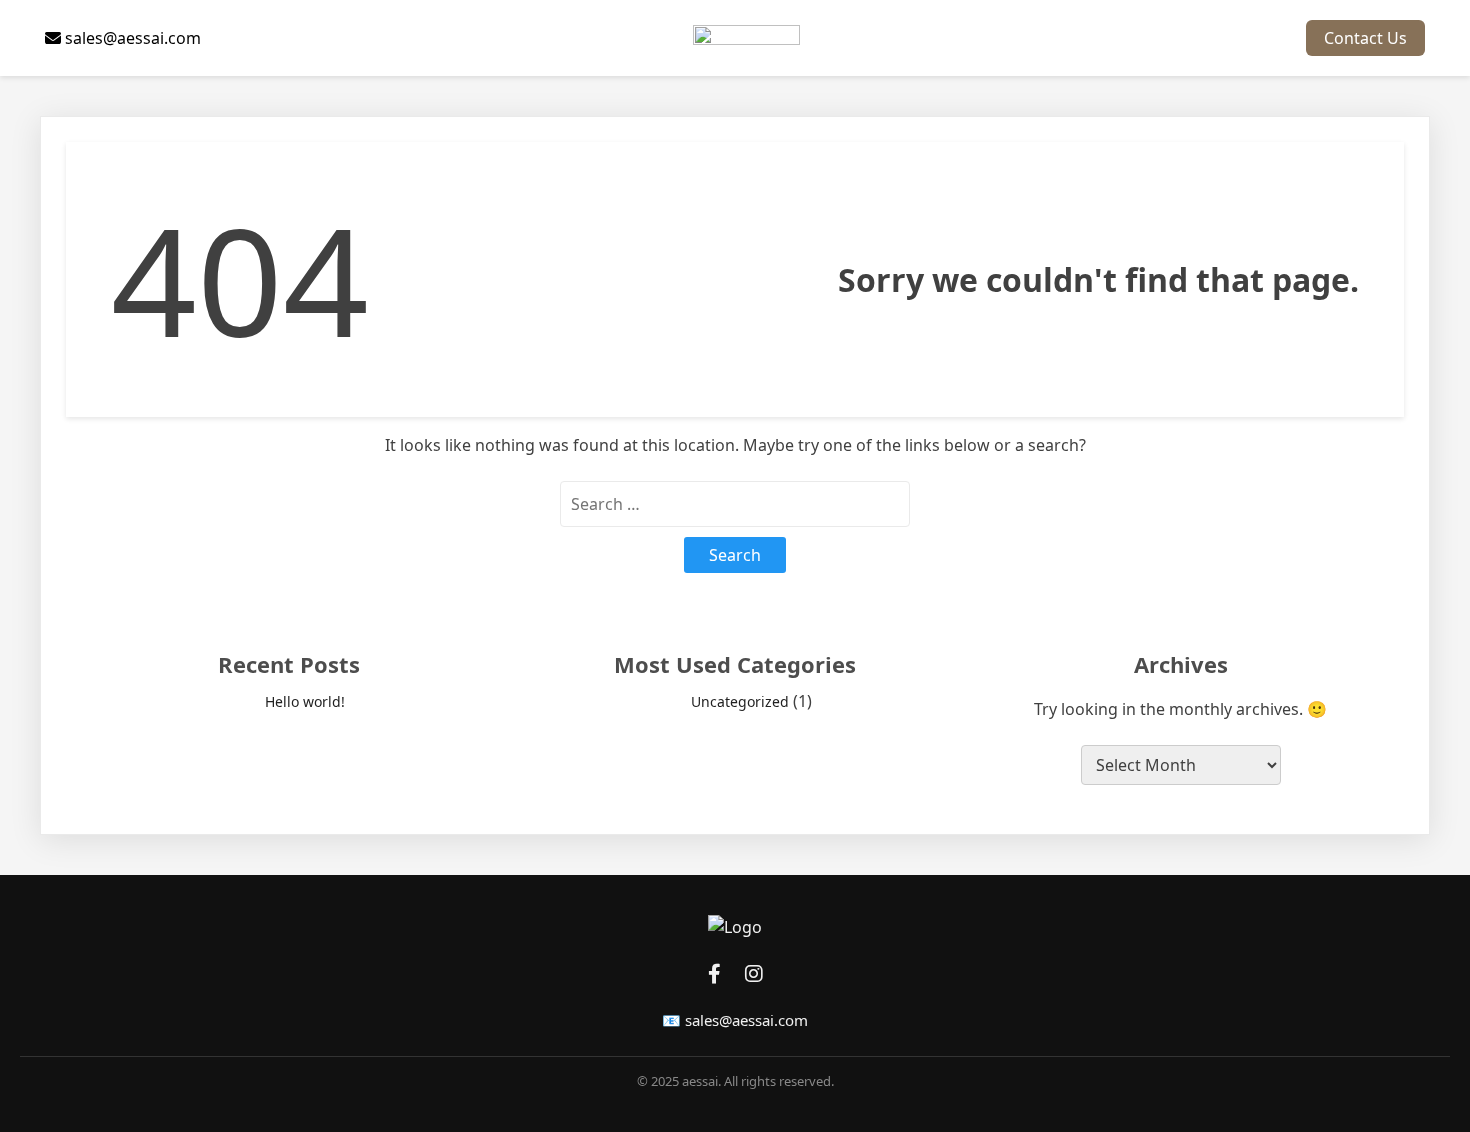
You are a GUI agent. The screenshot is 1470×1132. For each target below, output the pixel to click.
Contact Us (1365, 38)
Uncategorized (740, 701)
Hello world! (305, 701)
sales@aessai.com (131, 38)
